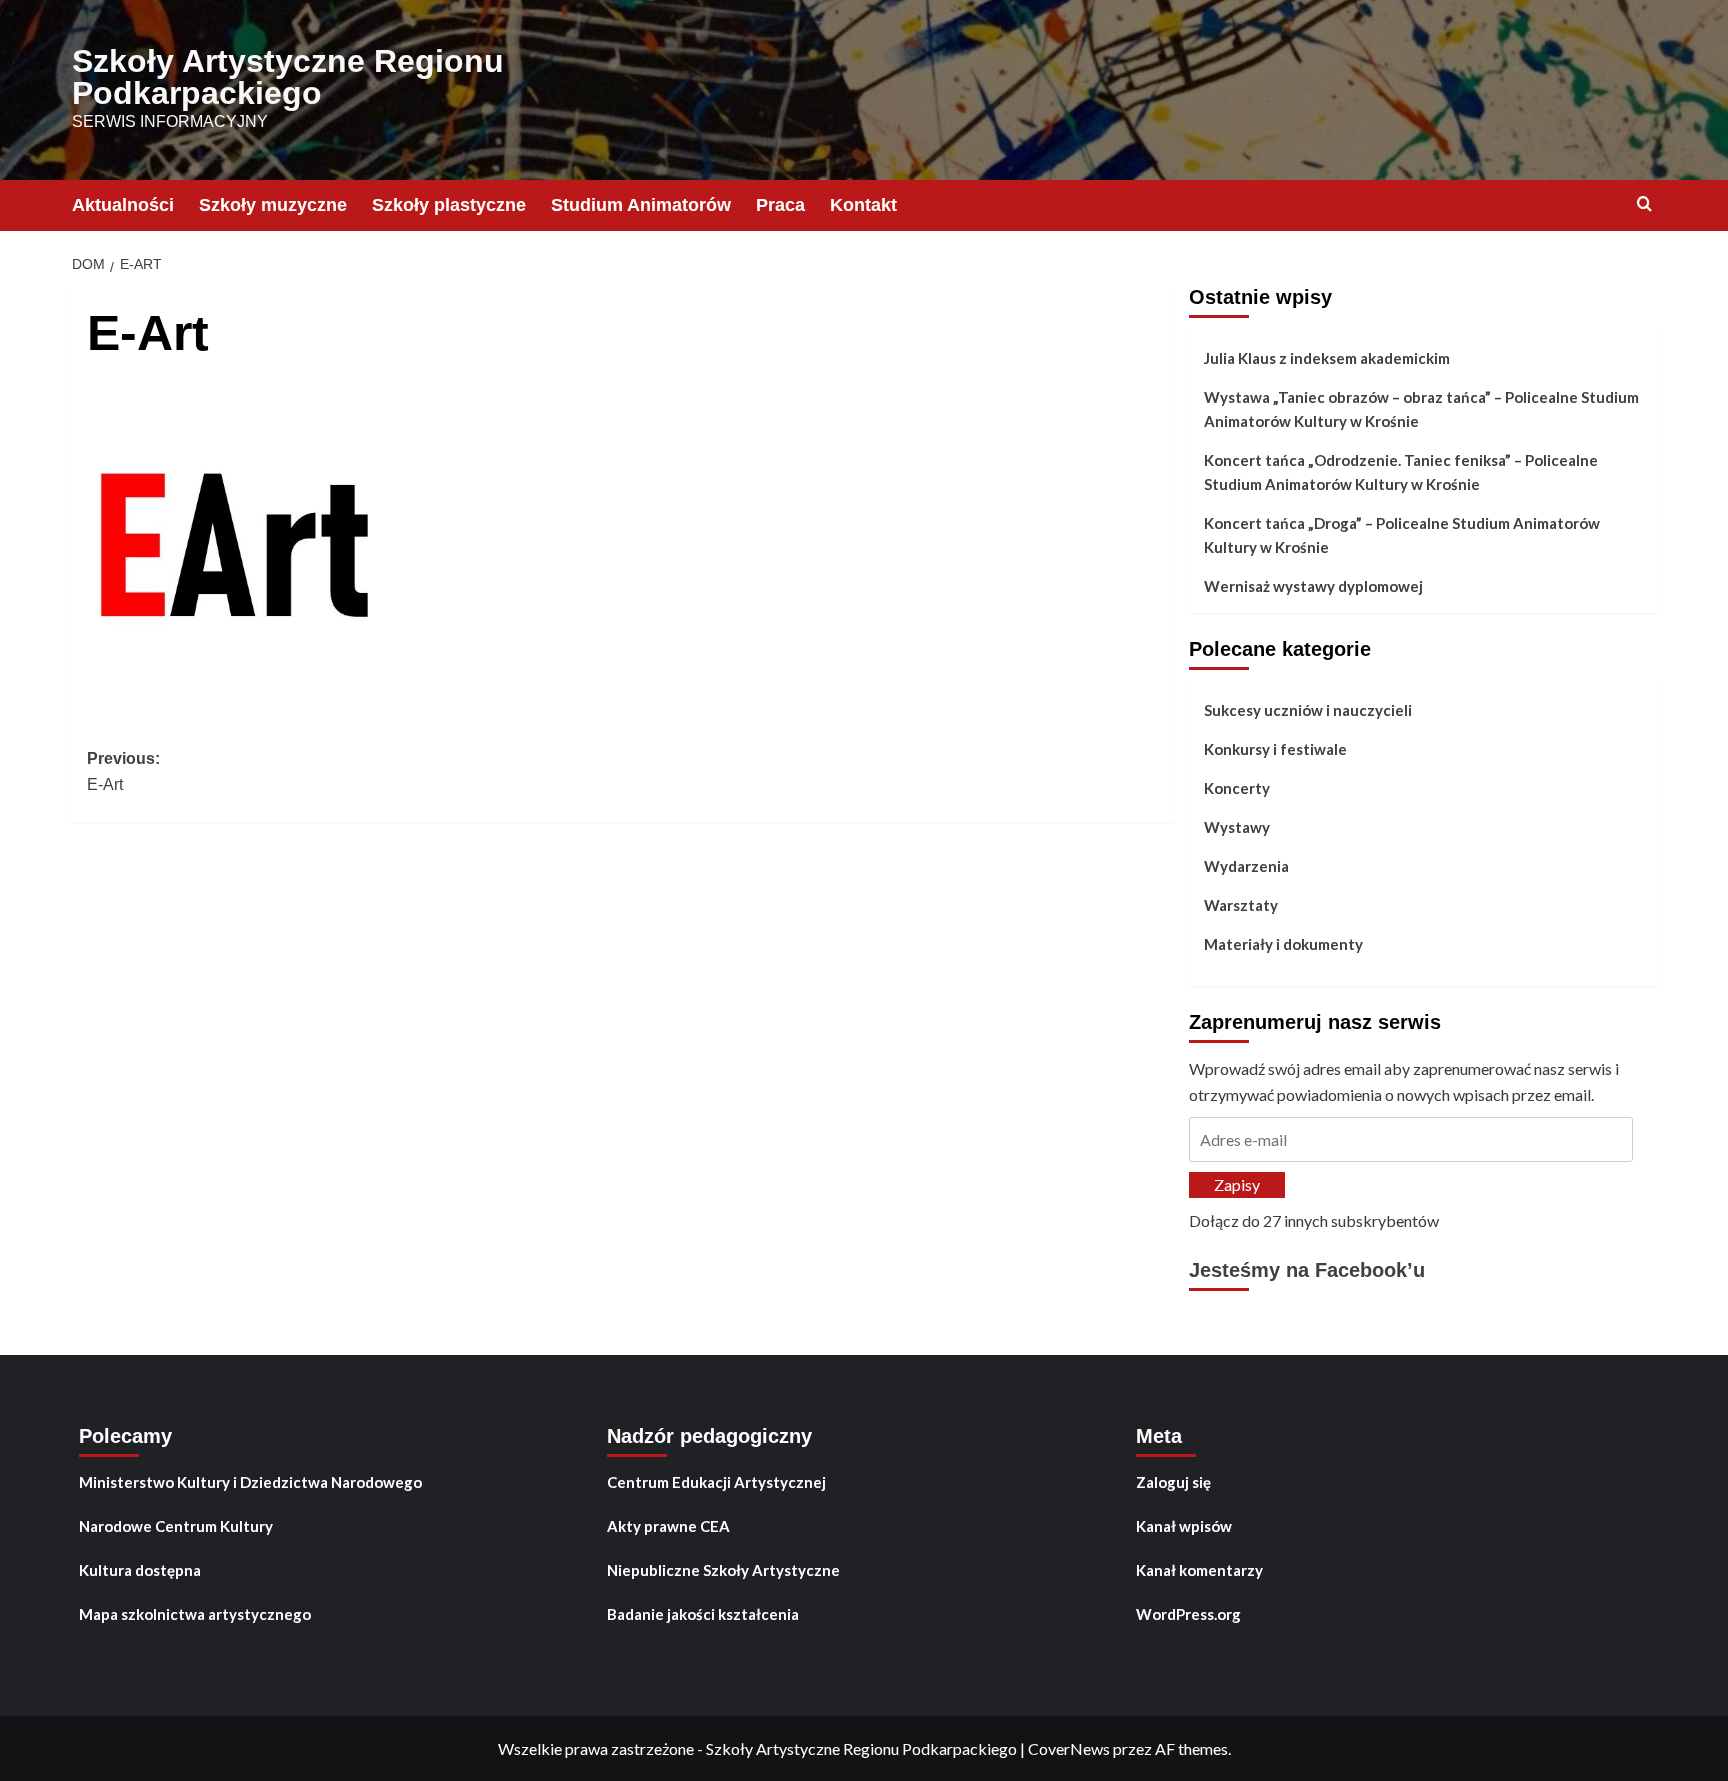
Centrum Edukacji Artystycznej (716, 1482)
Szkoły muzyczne (273, 205)
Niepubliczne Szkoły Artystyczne (723, 1570)
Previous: (123, 771)
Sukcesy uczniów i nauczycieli (1308, 710)
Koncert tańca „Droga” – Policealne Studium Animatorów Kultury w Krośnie (1402, 535)
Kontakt (863, 205)
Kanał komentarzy (1199, 1570)
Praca (780, 205)
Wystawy (1237, 827)
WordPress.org (1188, 1614)
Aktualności (123, 205)
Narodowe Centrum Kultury (176, 1526)
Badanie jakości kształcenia (703, 1614)
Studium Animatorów (641, 205)
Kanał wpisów (1184, 1526)
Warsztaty (1241, 905)
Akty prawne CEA (668, 1526)
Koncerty (1237, 788)
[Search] (1644, 204)
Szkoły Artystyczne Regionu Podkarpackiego (288, 77)
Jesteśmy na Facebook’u (1307, 1270)
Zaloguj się (1173, 1482)
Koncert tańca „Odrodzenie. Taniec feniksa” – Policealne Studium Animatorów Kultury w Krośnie (1401, 472)
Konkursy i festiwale (1275, 749)
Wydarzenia (1246, 866)
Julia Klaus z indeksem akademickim (1327, 358)
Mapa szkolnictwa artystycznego (195, 1614)
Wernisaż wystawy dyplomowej (1313, 586)
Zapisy (1237, 1184)
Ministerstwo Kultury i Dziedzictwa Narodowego (250, 1482)
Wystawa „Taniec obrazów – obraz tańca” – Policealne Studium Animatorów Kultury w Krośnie (1421, 409)
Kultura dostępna (140, 1570)
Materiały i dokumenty (1283, 944)
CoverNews (1069, 1748)
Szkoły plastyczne (449, 205)
